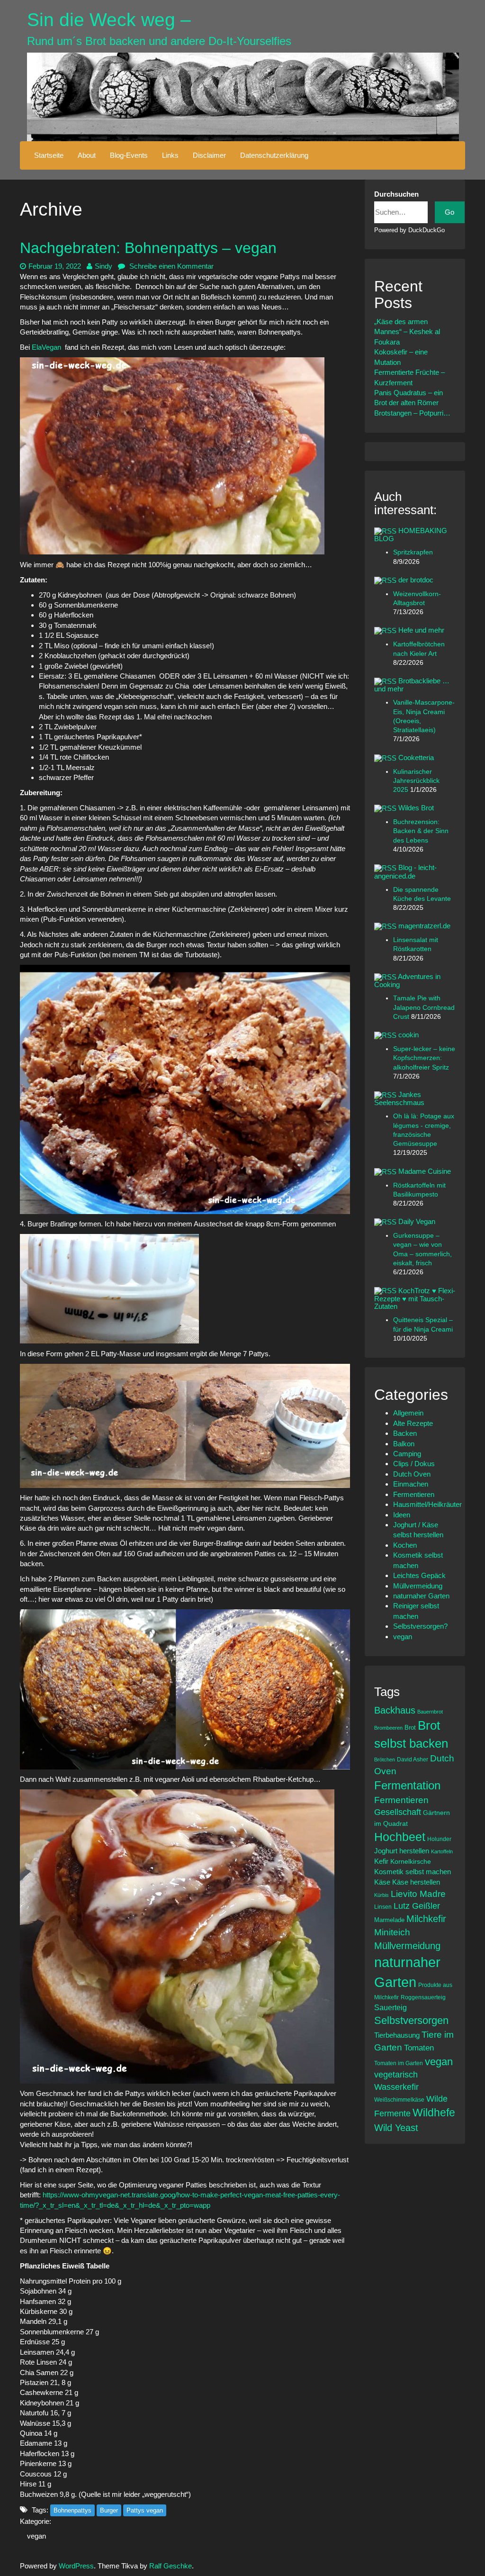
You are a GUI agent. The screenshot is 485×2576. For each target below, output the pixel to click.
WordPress (76, 2566)
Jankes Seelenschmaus (399, 1098)
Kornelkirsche (411, 1861)
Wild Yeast (396, 2128)
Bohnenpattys (72, 2510)
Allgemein (408, 1413)
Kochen (405, 1545)
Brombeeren (388, 1728)
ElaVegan (46, 347)
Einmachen (411, 1484)
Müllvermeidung (418, 1586)
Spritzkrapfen (413, 552)
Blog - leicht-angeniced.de (405, 871)
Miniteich (392, 1932)
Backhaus (395, 1710)
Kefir (381, 1861)
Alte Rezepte (413, 1423)
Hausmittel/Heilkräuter (427, 1504)
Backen (405, 1433)
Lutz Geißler (417, 1906)
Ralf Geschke (171, 2566)
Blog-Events (129, 155)
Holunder (439, 1839)
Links (170, 155)
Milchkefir (426, 1919)
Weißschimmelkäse (399, 2100)
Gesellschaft (398, 1812)
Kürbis (382, 1895)
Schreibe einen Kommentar (171, 266)
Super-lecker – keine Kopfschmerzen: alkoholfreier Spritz (424, 1058)
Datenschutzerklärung (274, 155)
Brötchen (385, 1760)
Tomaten (419, 2048)
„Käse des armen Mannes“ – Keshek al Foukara (407, 332)
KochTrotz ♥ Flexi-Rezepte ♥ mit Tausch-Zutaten (415, 1299)
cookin (409, 1035)
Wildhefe (434, 2113)
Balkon (404, 1444)
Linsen (383, 1907)
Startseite (49, 155)
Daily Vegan (417, 1221)
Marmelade (389, 1920)
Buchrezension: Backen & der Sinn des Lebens (421, 831)
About (87, 155)
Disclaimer (209, 155)
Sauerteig (391, 2007)
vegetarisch (396, 2075)
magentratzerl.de (424, 926)
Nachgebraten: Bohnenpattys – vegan (148, 248)
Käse (382, 1882)
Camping (407, 1454)
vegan (36, 2536)
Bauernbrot (430, 1712)
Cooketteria (416, 757)
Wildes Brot (416, 808)
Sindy (103, 266)
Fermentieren (414, 1494)
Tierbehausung (397, 2035)
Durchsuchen (396, 194)
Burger (109, 2510)
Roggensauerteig (423, 1997)
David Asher (413, 1759)
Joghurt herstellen (402, 1851)
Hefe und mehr (421, 630)
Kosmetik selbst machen (413, 1872)
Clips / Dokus (414, 1464)
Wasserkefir (396, 2087)
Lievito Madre (418, 1894)
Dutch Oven (412, 1474)
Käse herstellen (416, 1882)
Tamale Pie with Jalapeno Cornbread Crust (424, 1007)
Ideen (402, 1515)
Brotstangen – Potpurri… (412, 413)
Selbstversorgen (411, 2020)
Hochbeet (400, 1837)
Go (449, 212)
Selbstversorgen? (420, 1626)
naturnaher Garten (421, 1596)
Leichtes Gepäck (419, 1575)
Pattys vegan (145, 2510)
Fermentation (407, 1785)
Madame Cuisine (425, 1171)
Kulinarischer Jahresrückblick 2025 (416, 781)
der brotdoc (416, 580)
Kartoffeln (442, 1851)
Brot (410, 1728)
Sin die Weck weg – (109, 20)
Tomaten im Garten (399, 2063)
